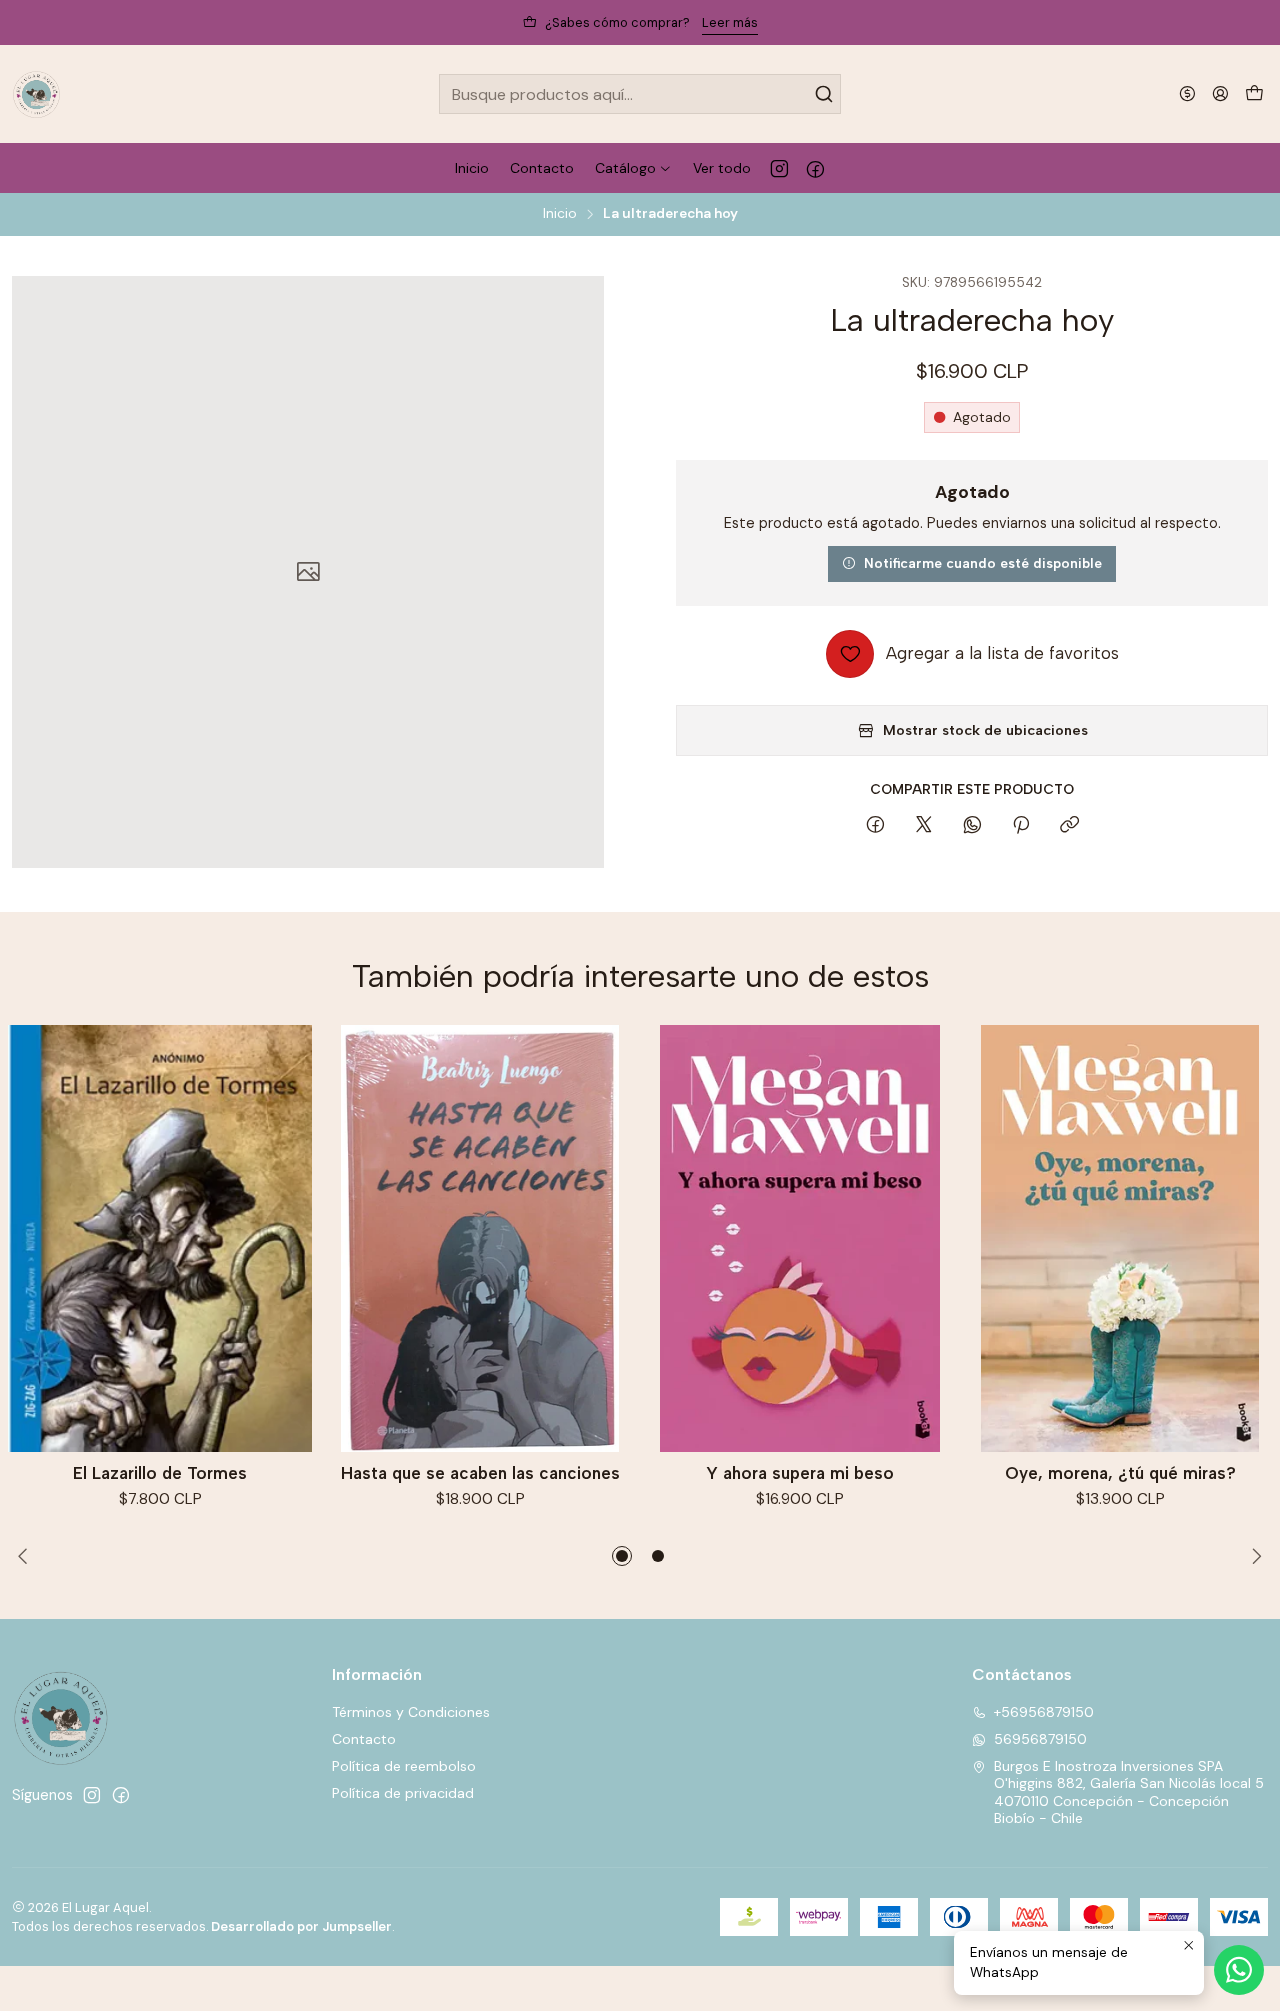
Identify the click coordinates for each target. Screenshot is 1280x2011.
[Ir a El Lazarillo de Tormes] (160, 1238)
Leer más (730, 22)
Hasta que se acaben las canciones (480, 1473)
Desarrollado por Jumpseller (301, 1926)
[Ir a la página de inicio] (37, 94)
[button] (622, 1556)
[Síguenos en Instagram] (779, 168)
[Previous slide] (27, 1556)
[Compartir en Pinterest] (1021, 826)
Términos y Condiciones (411, 1712)
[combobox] (640, 94)
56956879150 (1040, 1739)
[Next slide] (1253, 1556)
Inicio (560, 214)
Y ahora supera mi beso (800, 1473)
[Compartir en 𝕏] (924, 826)
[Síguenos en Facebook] (815, 168)
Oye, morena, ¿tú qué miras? (1120, 1473)
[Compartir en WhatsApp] (972, 826)
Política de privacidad (403, 1793)
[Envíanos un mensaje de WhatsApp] (1239, 1970)
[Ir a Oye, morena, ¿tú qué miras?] (1120, 1238)
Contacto (364, 1739)
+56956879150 (1044, 1712)
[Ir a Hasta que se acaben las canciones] (480, 1238)
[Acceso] (1220, 93)
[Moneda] (1187, 93)
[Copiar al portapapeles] (1069, 826)
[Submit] (824, 94)
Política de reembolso (404, 1766)
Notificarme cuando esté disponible (983, 563)
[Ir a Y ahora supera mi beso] (800, 1238)
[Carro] (1254, 94)
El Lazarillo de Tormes (160, 1473)
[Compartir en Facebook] (875, 826)
